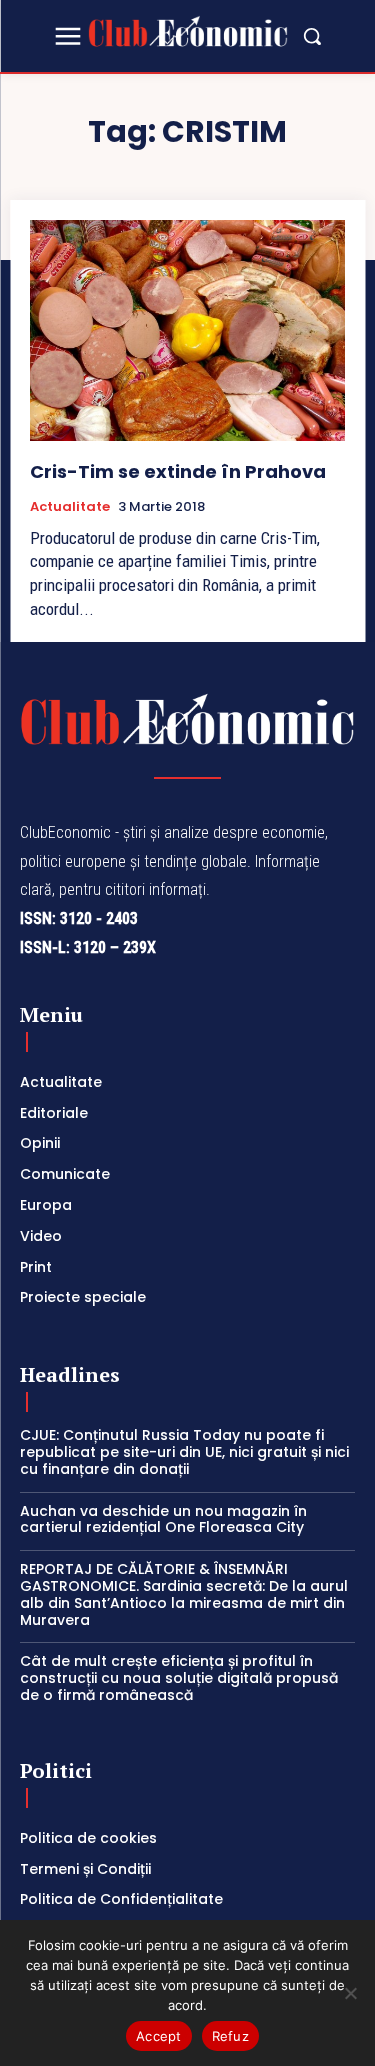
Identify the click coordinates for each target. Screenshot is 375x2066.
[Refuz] (350, 1993)
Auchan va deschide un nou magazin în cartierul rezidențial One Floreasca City (163, 1519)
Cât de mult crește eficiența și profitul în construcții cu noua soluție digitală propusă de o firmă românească (179, 1678)
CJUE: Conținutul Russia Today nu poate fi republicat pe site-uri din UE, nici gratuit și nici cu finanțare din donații (184, 1452)
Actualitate (70, 507)
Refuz (230, 2036)
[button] (312, 36)
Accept (159, 2036)
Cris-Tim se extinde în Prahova (178, 471)
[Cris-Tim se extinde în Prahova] (187, 330)
